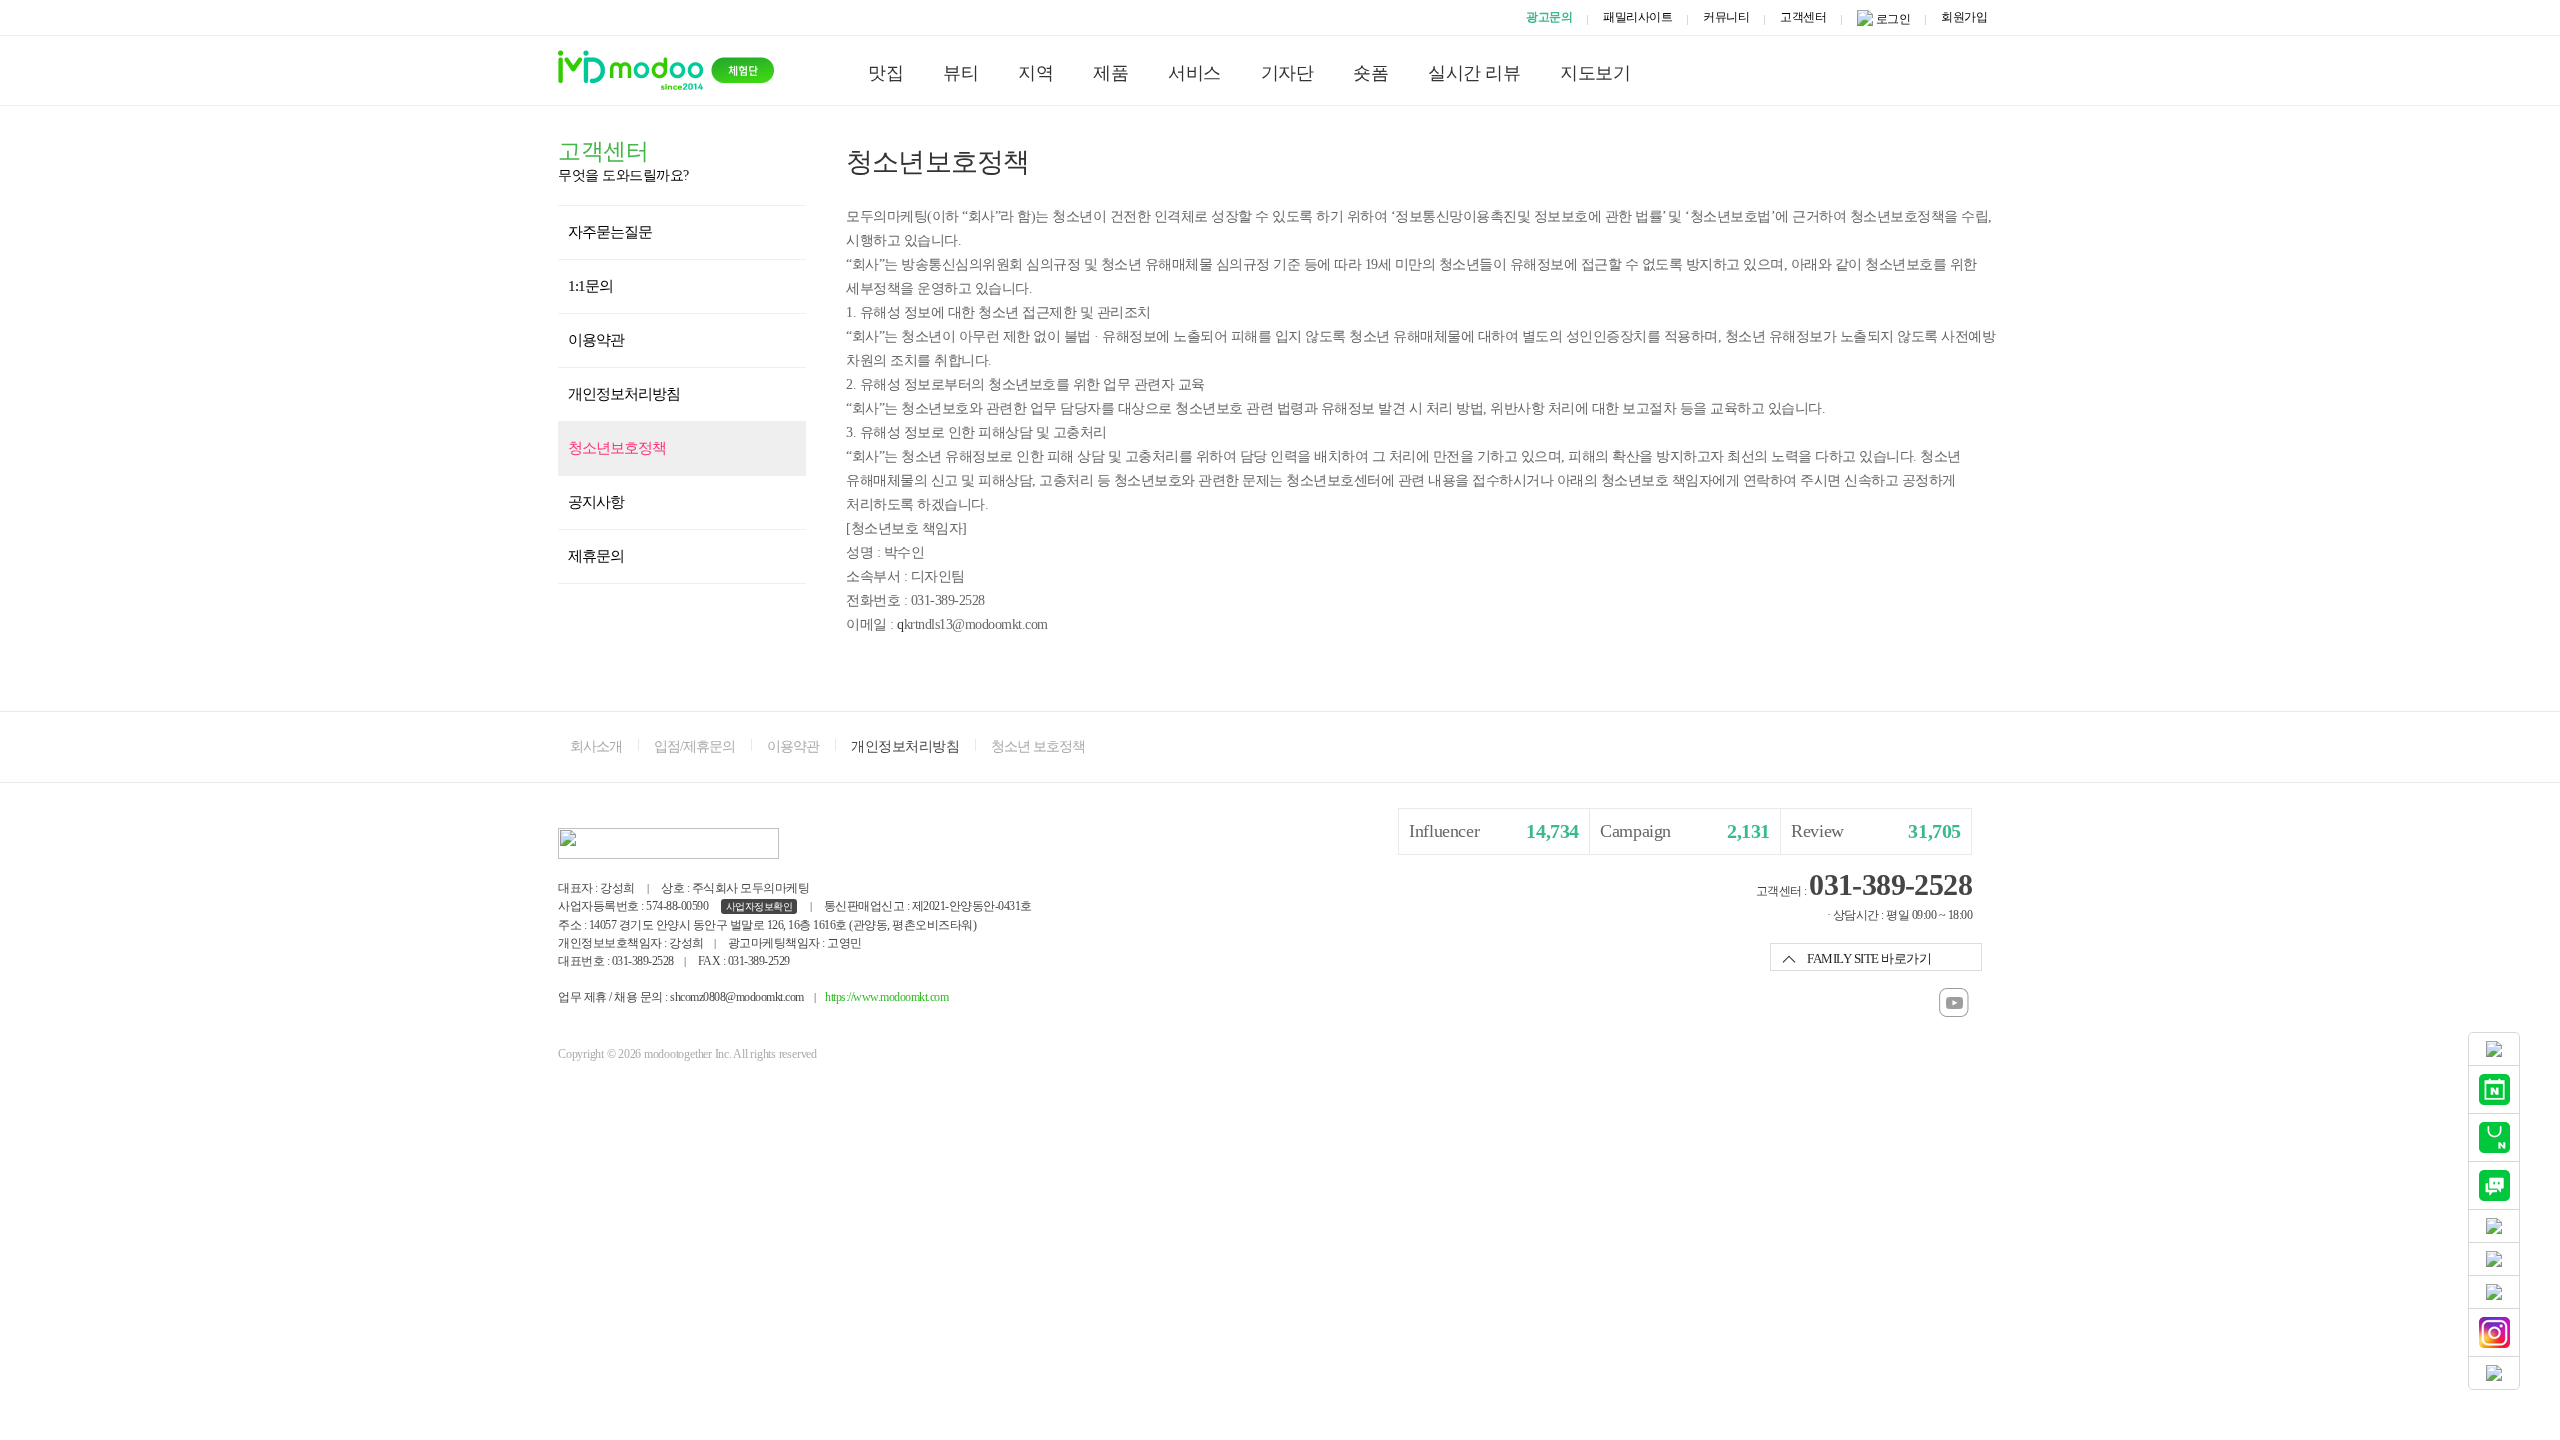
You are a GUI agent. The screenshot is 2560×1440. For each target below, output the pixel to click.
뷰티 (960, 73)
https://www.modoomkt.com (886, 997)
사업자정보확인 (759, 906)
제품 (1110, 73)
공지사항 (596, 502)
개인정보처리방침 (624, 394)
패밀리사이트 (1637, 17)
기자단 (1287, 73)
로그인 (1893, 19)
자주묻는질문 (610, 232)
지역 (1035, 73)
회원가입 (1964, 17)
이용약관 (596, 340)
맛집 (885, 73)
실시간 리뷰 (1474, 73)
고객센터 (1803, 17)
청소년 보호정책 (1038, 746)
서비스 (1194, 73)
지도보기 (1595, 73)
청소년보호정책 (617, 448)
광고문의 (1549, 17)
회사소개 (596, 746)
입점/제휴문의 (694, 746)
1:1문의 (590, 286)
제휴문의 (596, 556)
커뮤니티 (1726, 17)
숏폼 (1370, 73)
